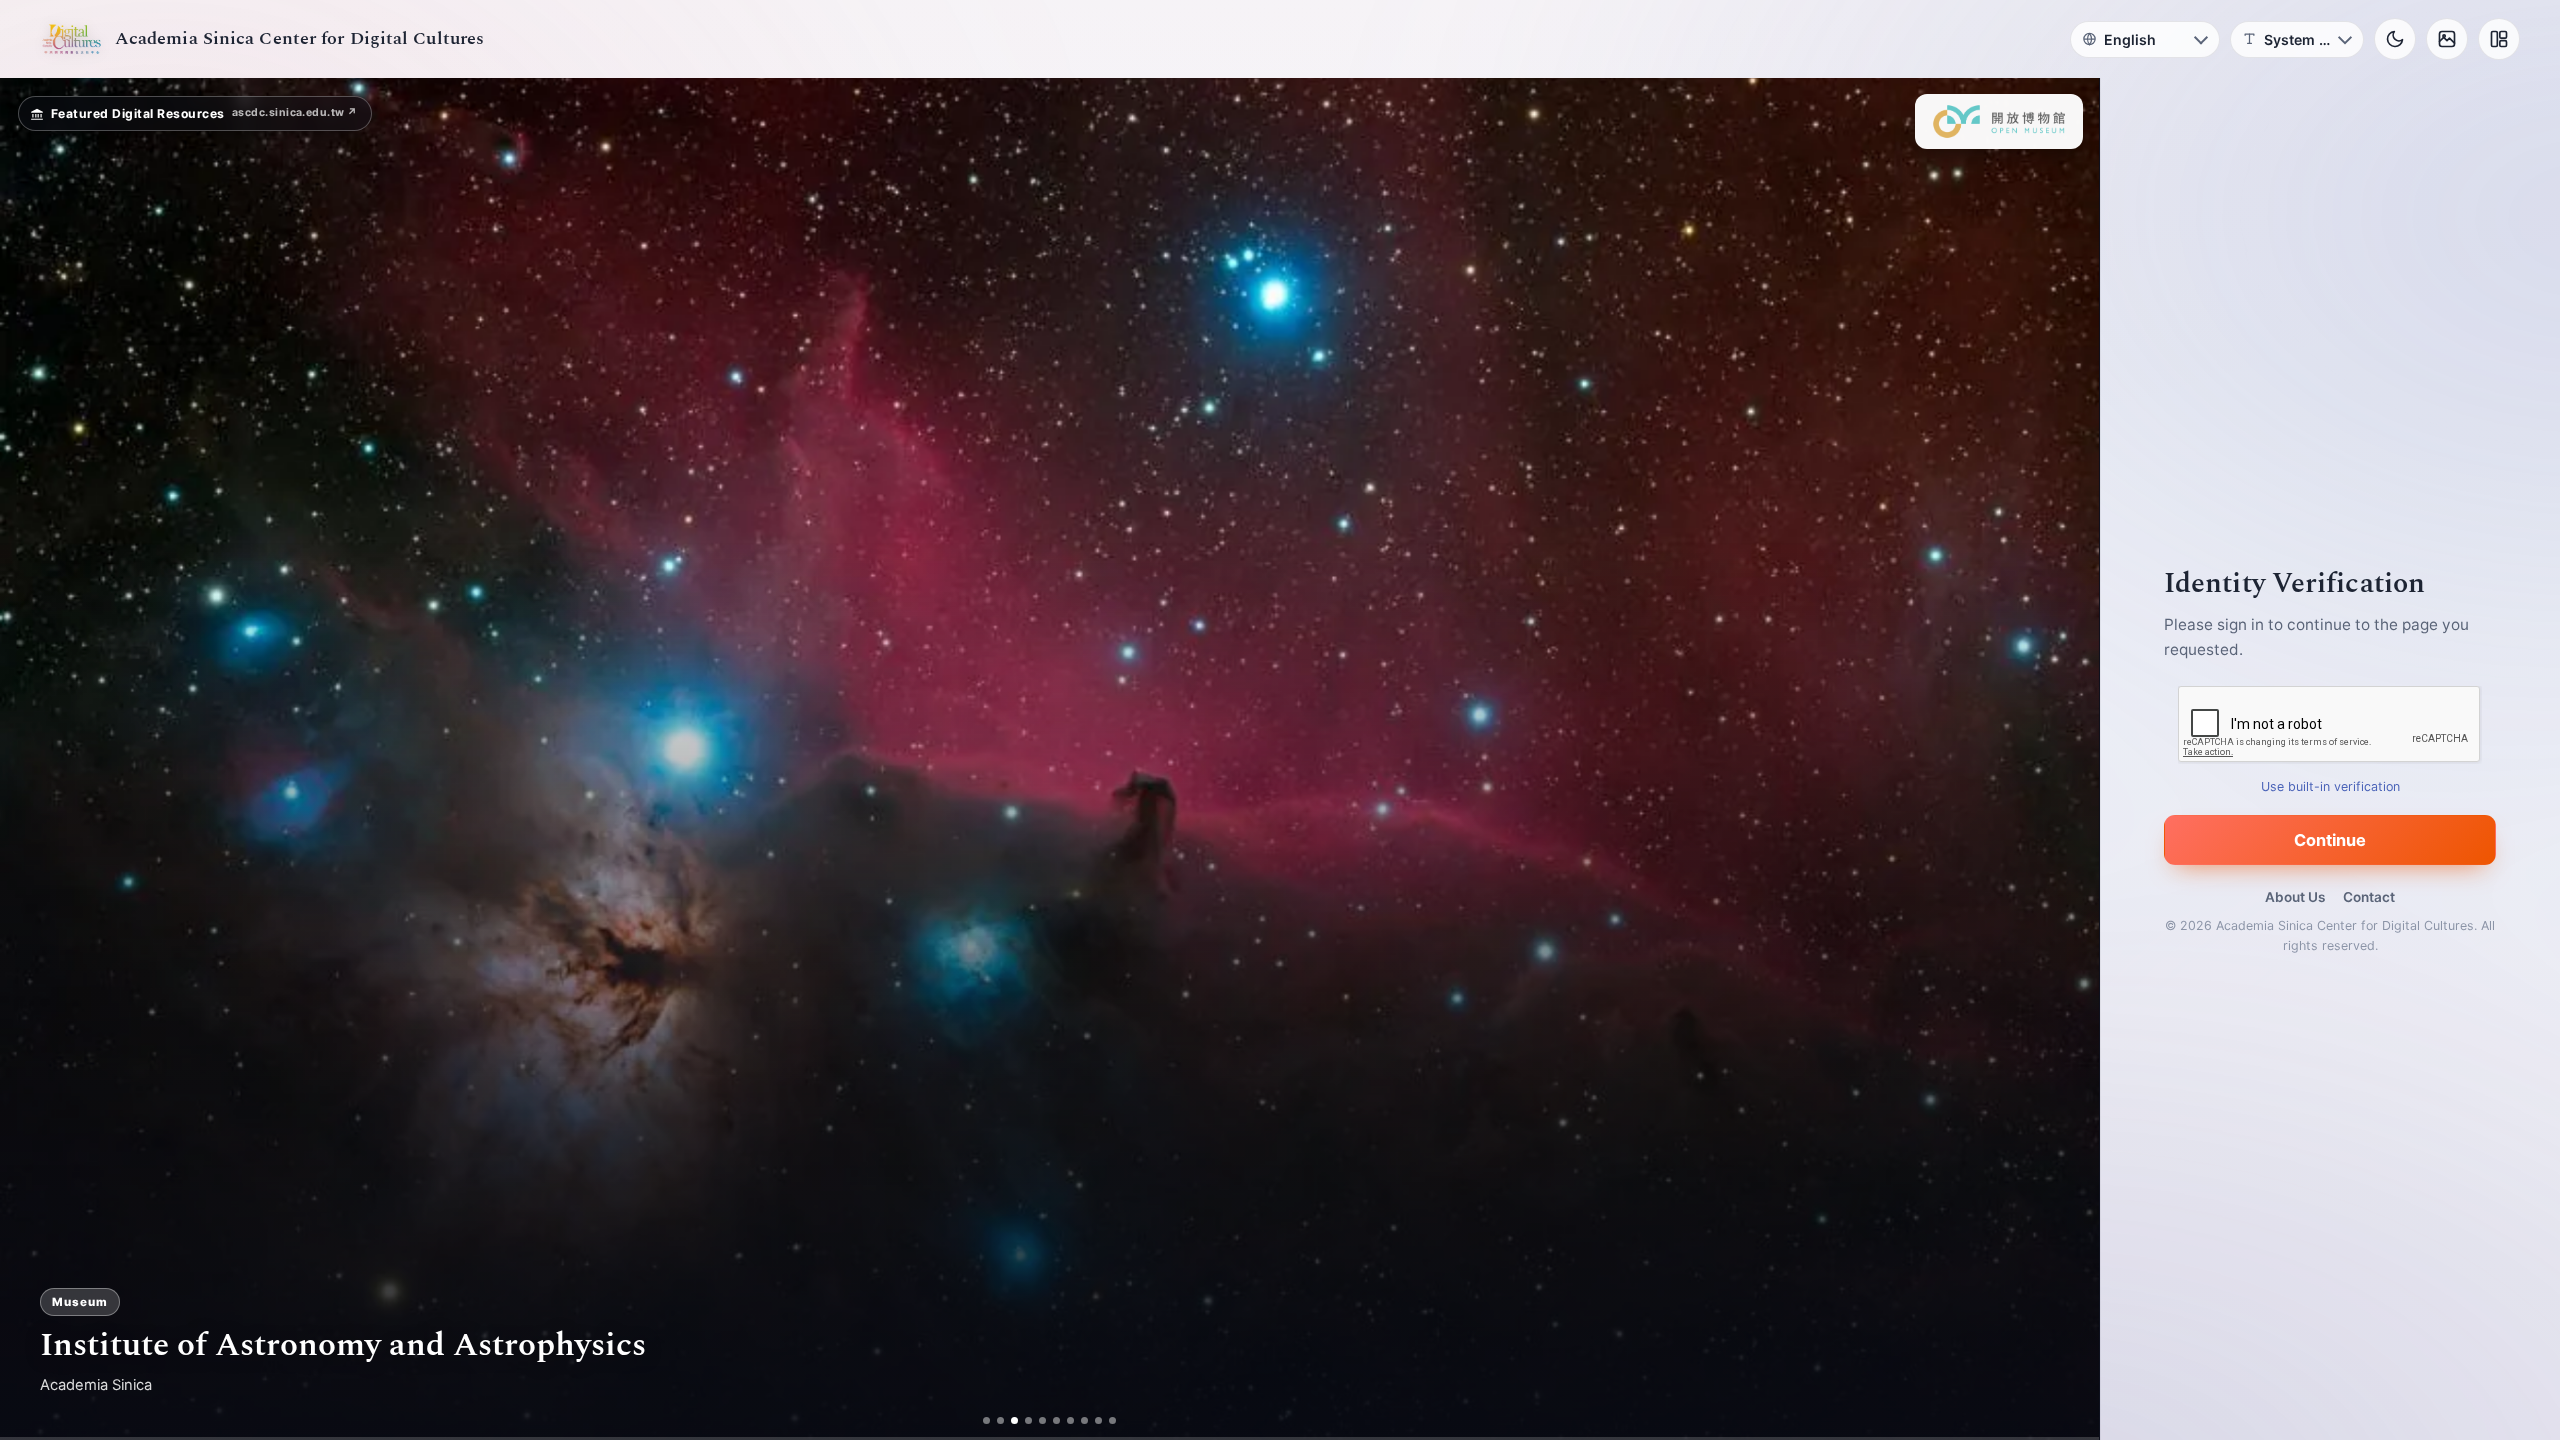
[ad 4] (1028, 1420)
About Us (2295, 897)
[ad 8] (1084, 1420)
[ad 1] (986, 1420)
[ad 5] (1042, 1420)
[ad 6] (1056, 1420)
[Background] (2447, 39)
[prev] (36, 759)
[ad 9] (1098, 1420)
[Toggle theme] (2395, 39)
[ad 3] (1014, 1420)
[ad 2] (1000, 1420)
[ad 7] (1070, 1420)
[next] (2063, 759)
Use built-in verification (2330, 786)
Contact (2369, 897)
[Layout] (2499, 39)
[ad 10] (1112, 1420)
